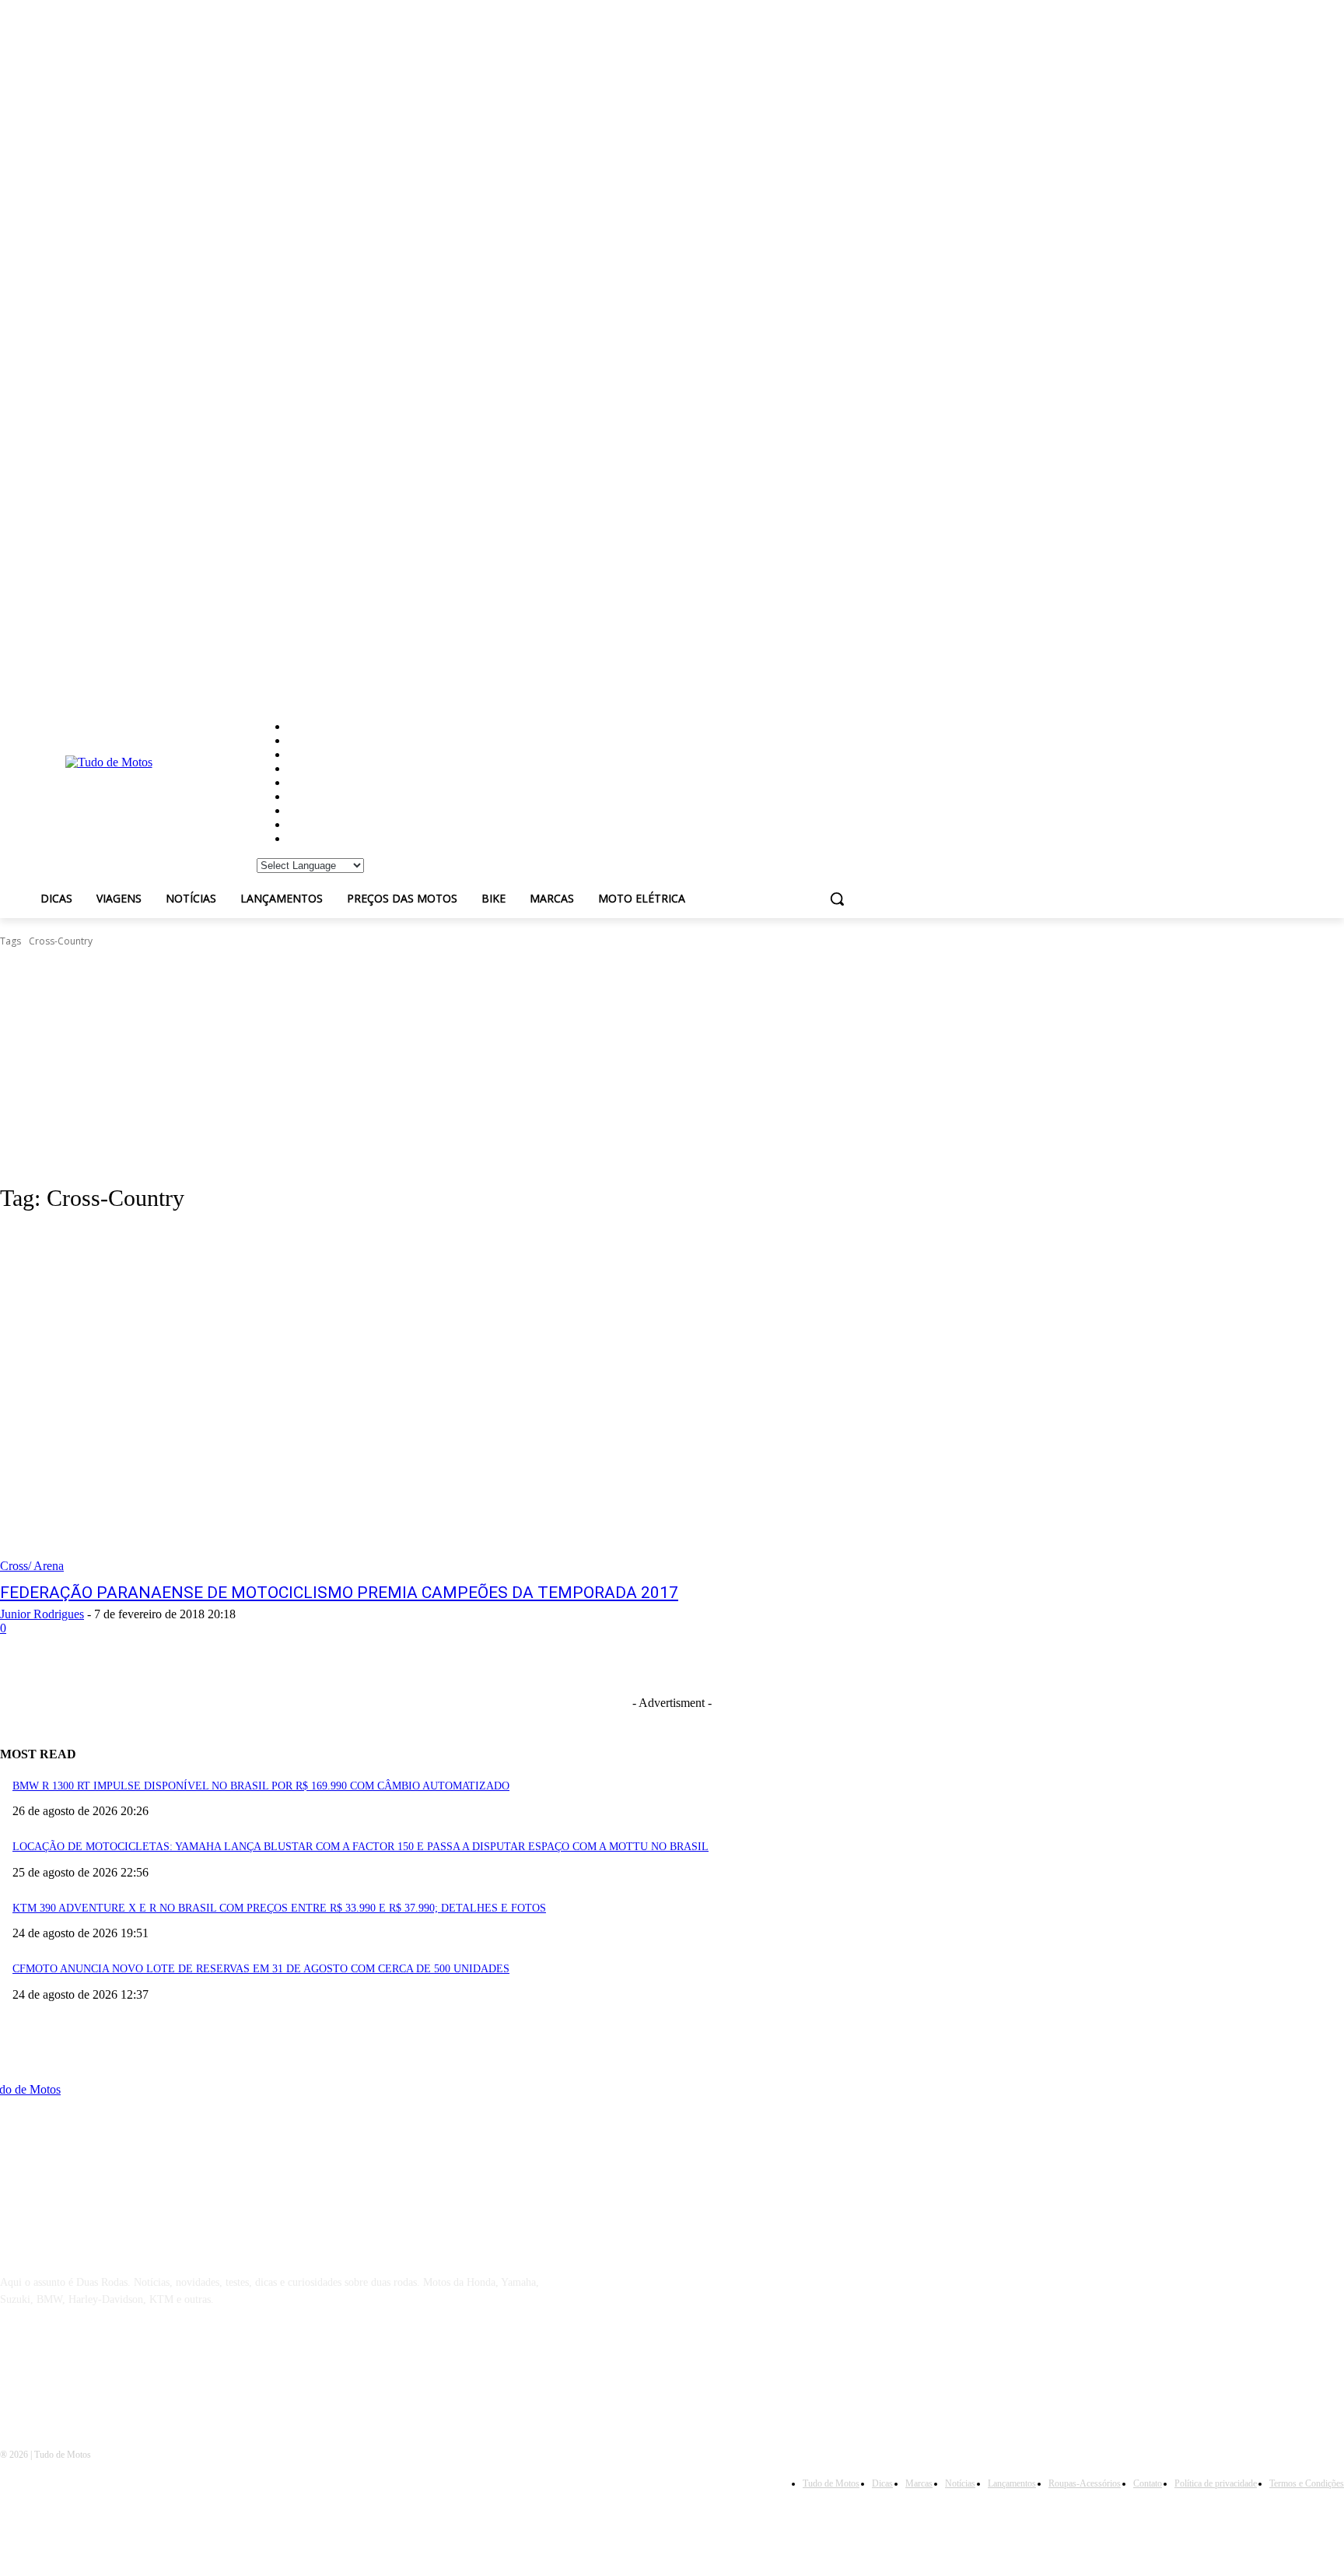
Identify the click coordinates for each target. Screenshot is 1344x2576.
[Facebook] (16, 2371)
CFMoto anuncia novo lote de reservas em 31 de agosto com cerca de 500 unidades (261, 1969)
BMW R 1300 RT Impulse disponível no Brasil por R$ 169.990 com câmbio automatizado (261, 1786)
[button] (837, 899)
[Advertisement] (672, 1066)
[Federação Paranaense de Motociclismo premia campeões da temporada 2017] (345, 1400)
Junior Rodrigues (42, 1614)
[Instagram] (56, 2371)
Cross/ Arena (32, 1566)
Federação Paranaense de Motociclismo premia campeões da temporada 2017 (339, 1593)
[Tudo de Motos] (128, 790)
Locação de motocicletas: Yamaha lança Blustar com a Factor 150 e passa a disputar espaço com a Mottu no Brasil (360, 1847)
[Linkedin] (95, 2371)
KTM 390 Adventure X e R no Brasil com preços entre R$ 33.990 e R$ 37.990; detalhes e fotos (279, 1908)
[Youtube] (136, 2371)
